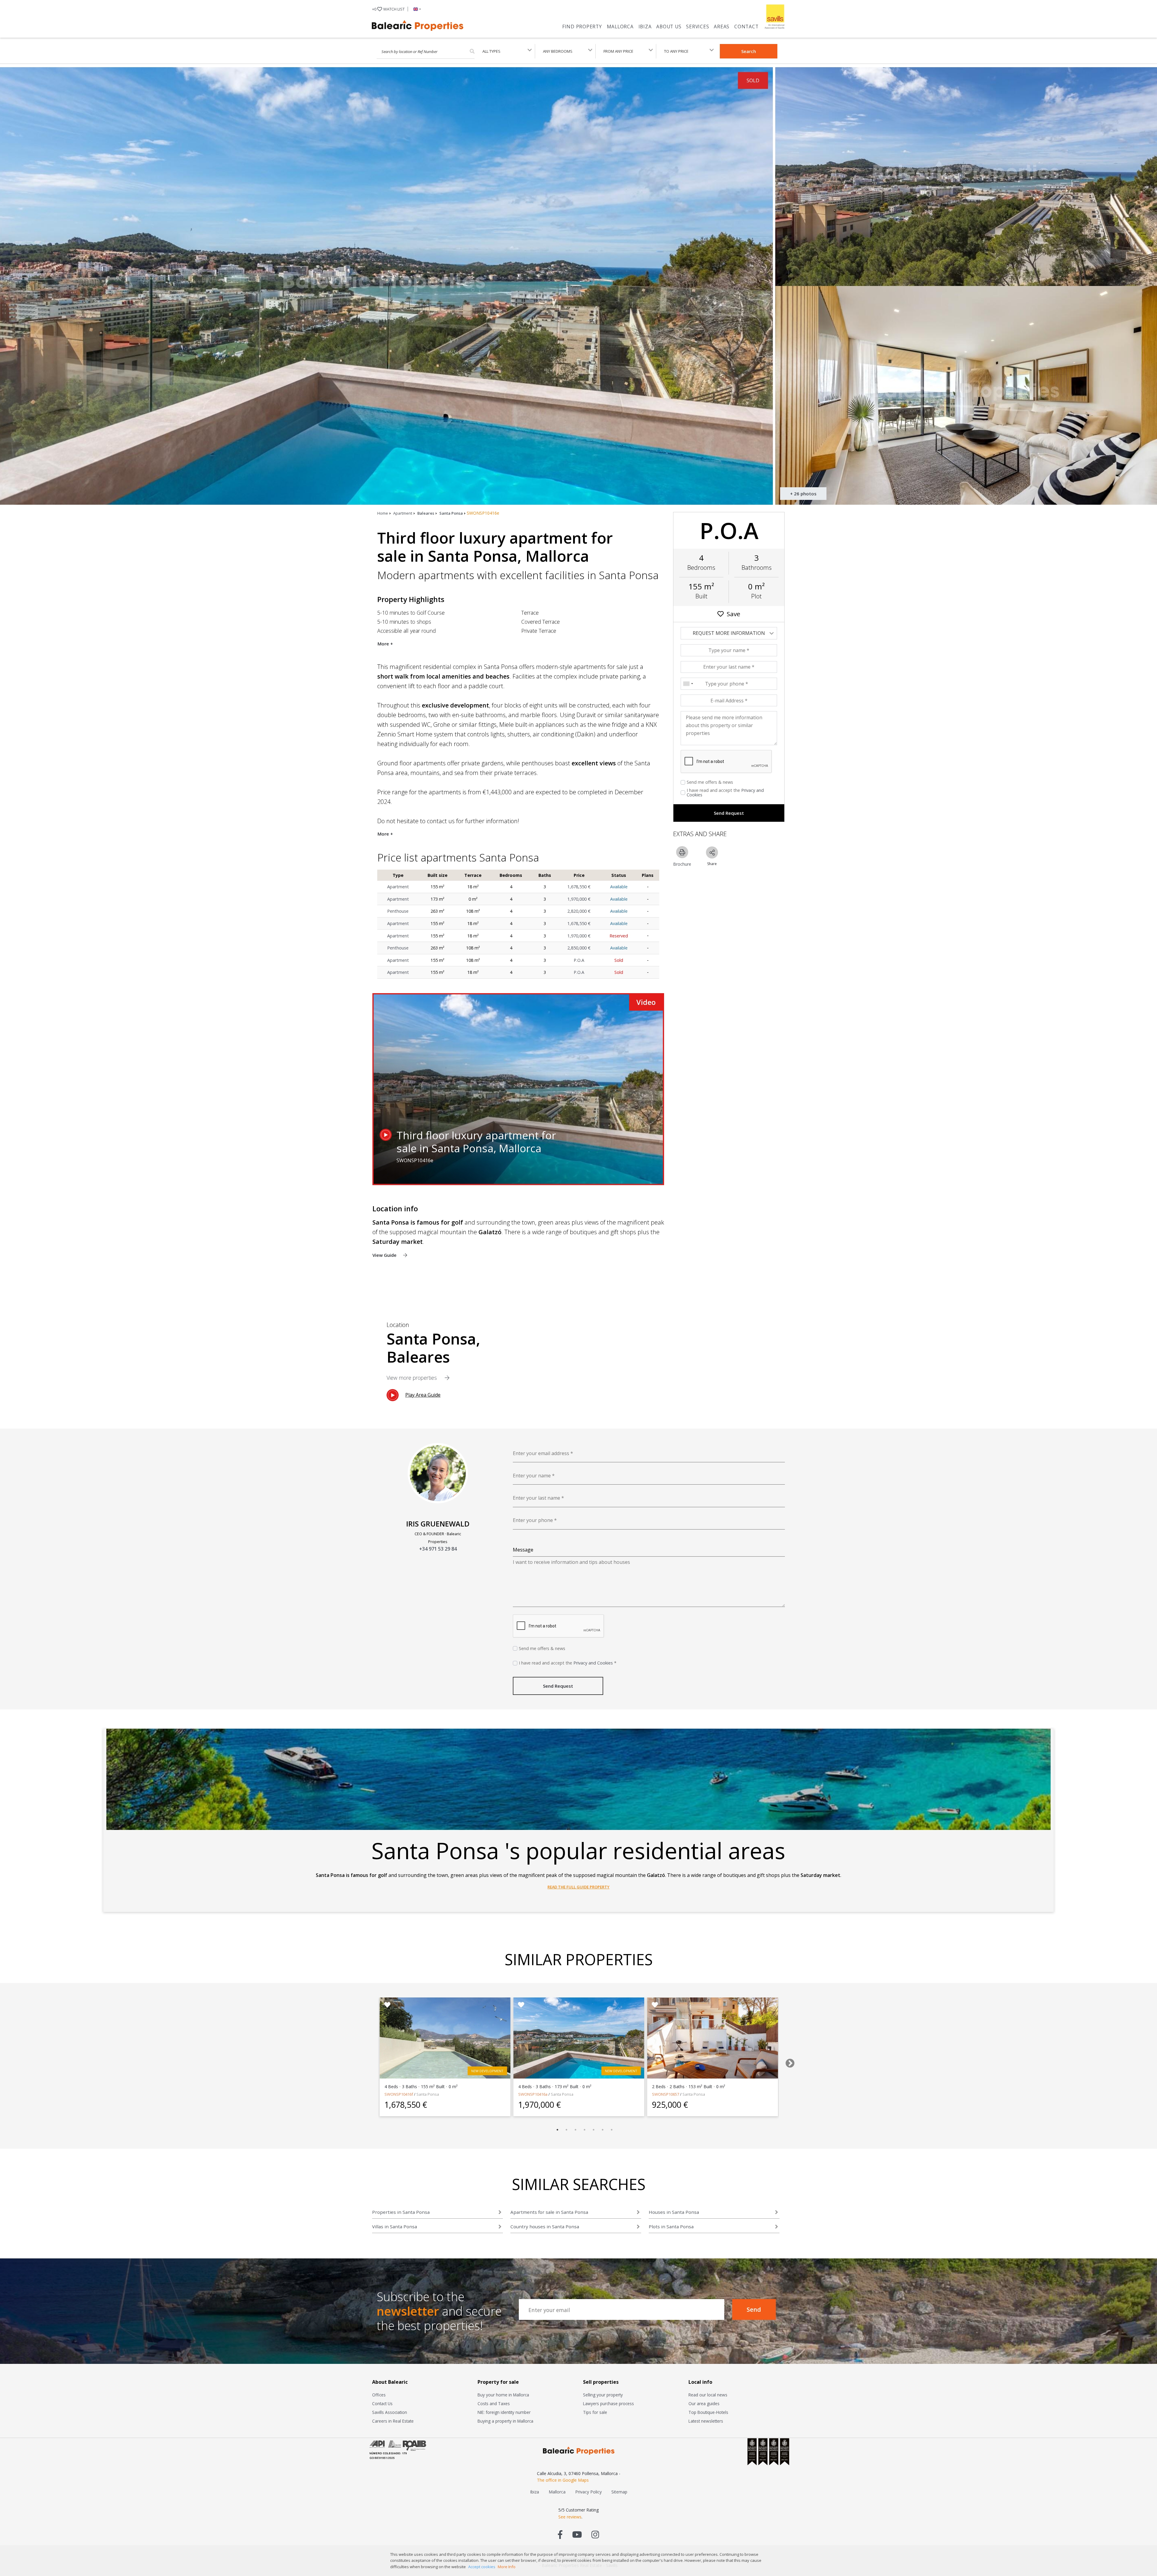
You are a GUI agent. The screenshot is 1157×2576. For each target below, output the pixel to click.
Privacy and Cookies (593, 1663)
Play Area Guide (423, 1395)
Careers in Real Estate (393, 2421)
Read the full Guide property (578, 1887)
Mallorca (620, 27)
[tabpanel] (445, 2057)
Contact (746, 27)
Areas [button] (722, 27)
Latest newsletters (706, 2421)
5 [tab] (594, 2130)
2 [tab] (566, 2130)
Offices (379, 2395)
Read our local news (708, 2395)
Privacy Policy (588, 2492)
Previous (366, 2061)
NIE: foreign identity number (504, 2412)
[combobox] (688, 684)
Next (788, 2061)
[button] (416, 9)
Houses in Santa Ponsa (674, 2212)
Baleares (426, 513)
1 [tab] (557, 2130)
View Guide (385, 1255)
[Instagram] (595, 2534)
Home (383, 513)
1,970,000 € (579, 899)
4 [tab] (585, 2130)
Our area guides (704, 2403)
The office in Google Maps (563, 2480)
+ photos (803, 494)
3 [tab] (575, 2130)
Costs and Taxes (494, 2403)
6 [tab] (603, 2130)
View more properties (412, 1378)
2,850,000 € (579, 948)
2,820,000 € (579, 911)
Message (523, 1550)
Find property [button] (582, 27)
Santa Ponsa (451, 513)
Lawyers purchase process (608, 2403)
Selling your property (603, 2395)
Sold (619, 960)
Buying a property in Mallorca (505, 2421)
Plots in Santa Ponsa (671, 2226)
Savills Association (390, 2412)
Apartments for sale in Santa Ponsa (549, 2212)
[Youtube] (577, 2534)
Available (619, 887)
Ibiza (645, 27)
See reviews (570, 2517)
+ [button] (388, 9)
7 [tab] (612, 2130)
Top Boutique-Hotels (708, 2412)
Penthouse (398, 911)
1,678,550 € (579, 887)
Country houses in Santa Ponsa (545, 2226)
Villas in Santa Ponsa (395, 2226)
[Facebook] (560, 2534)
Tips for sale (595, 2412)
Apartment (403, 513)
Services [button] (698, 27)
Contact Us (382, 2403)
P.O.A (579, 960)
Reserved (619, 936)
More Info (507, 2567)
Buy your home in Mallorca (503, 2395)
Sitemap (619, 2492)
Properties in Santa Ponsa (401, 2212)
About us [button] (669, 27)
